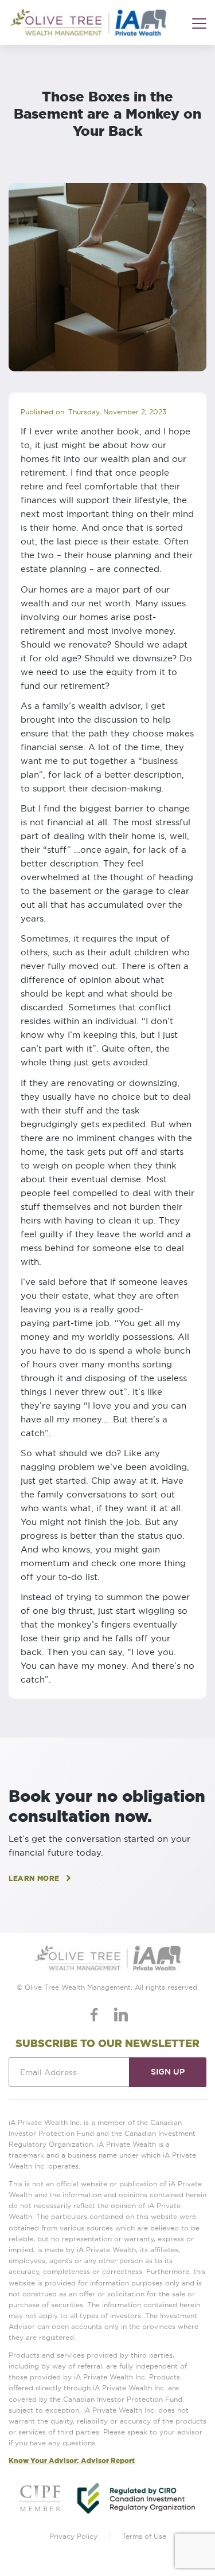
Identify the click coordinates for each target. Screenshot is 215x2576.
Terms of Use (144, 2536)
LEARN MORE (34, 1878)
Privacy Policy (73, 2536)
